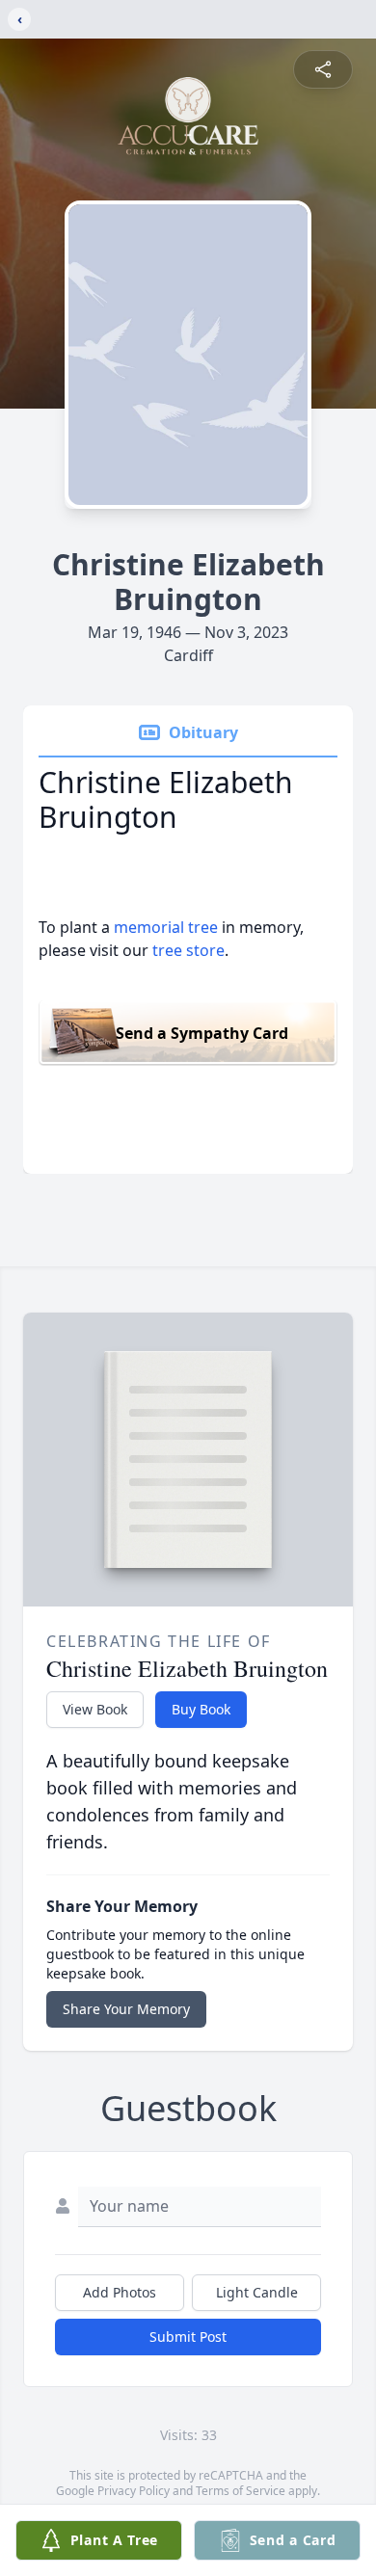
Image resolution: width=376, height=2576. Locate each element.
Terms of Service (241, 2491)
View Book (95, 1709)
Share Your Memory (126, 2009)
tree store (188, 950)
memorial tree (166, 927)
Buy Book (201, 1709)
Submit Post (188, 2337)
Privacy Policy (134, 2491)
